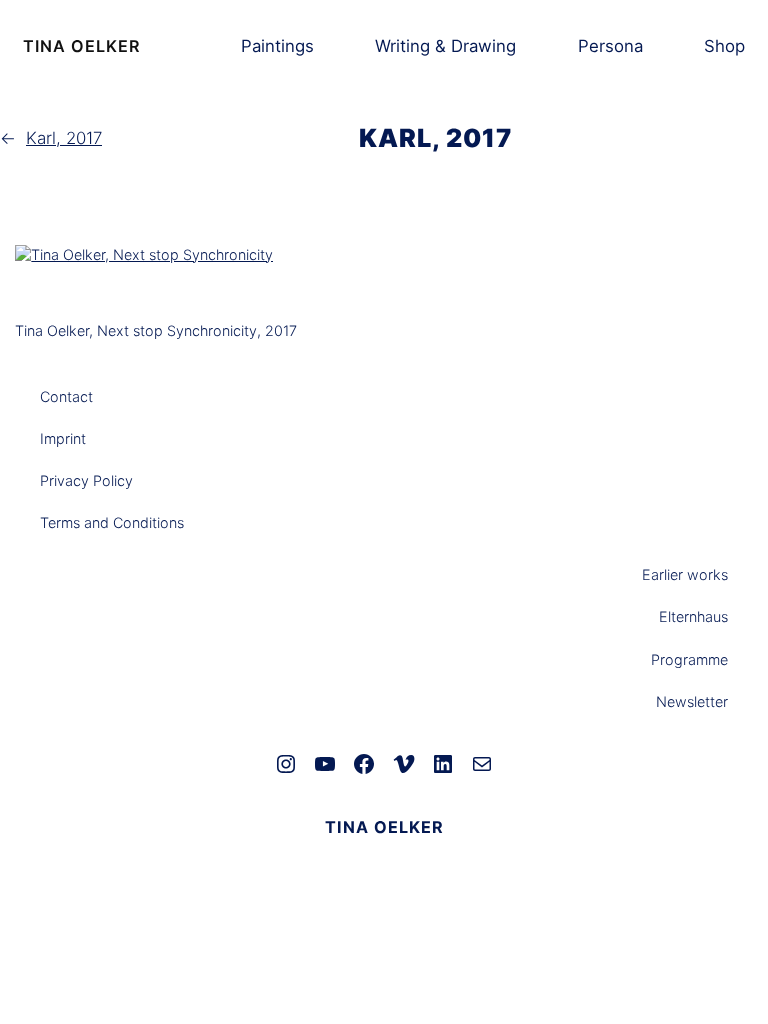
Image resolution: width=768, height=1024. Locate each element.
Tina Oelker (82, 46)
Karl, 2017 (64, 138)
